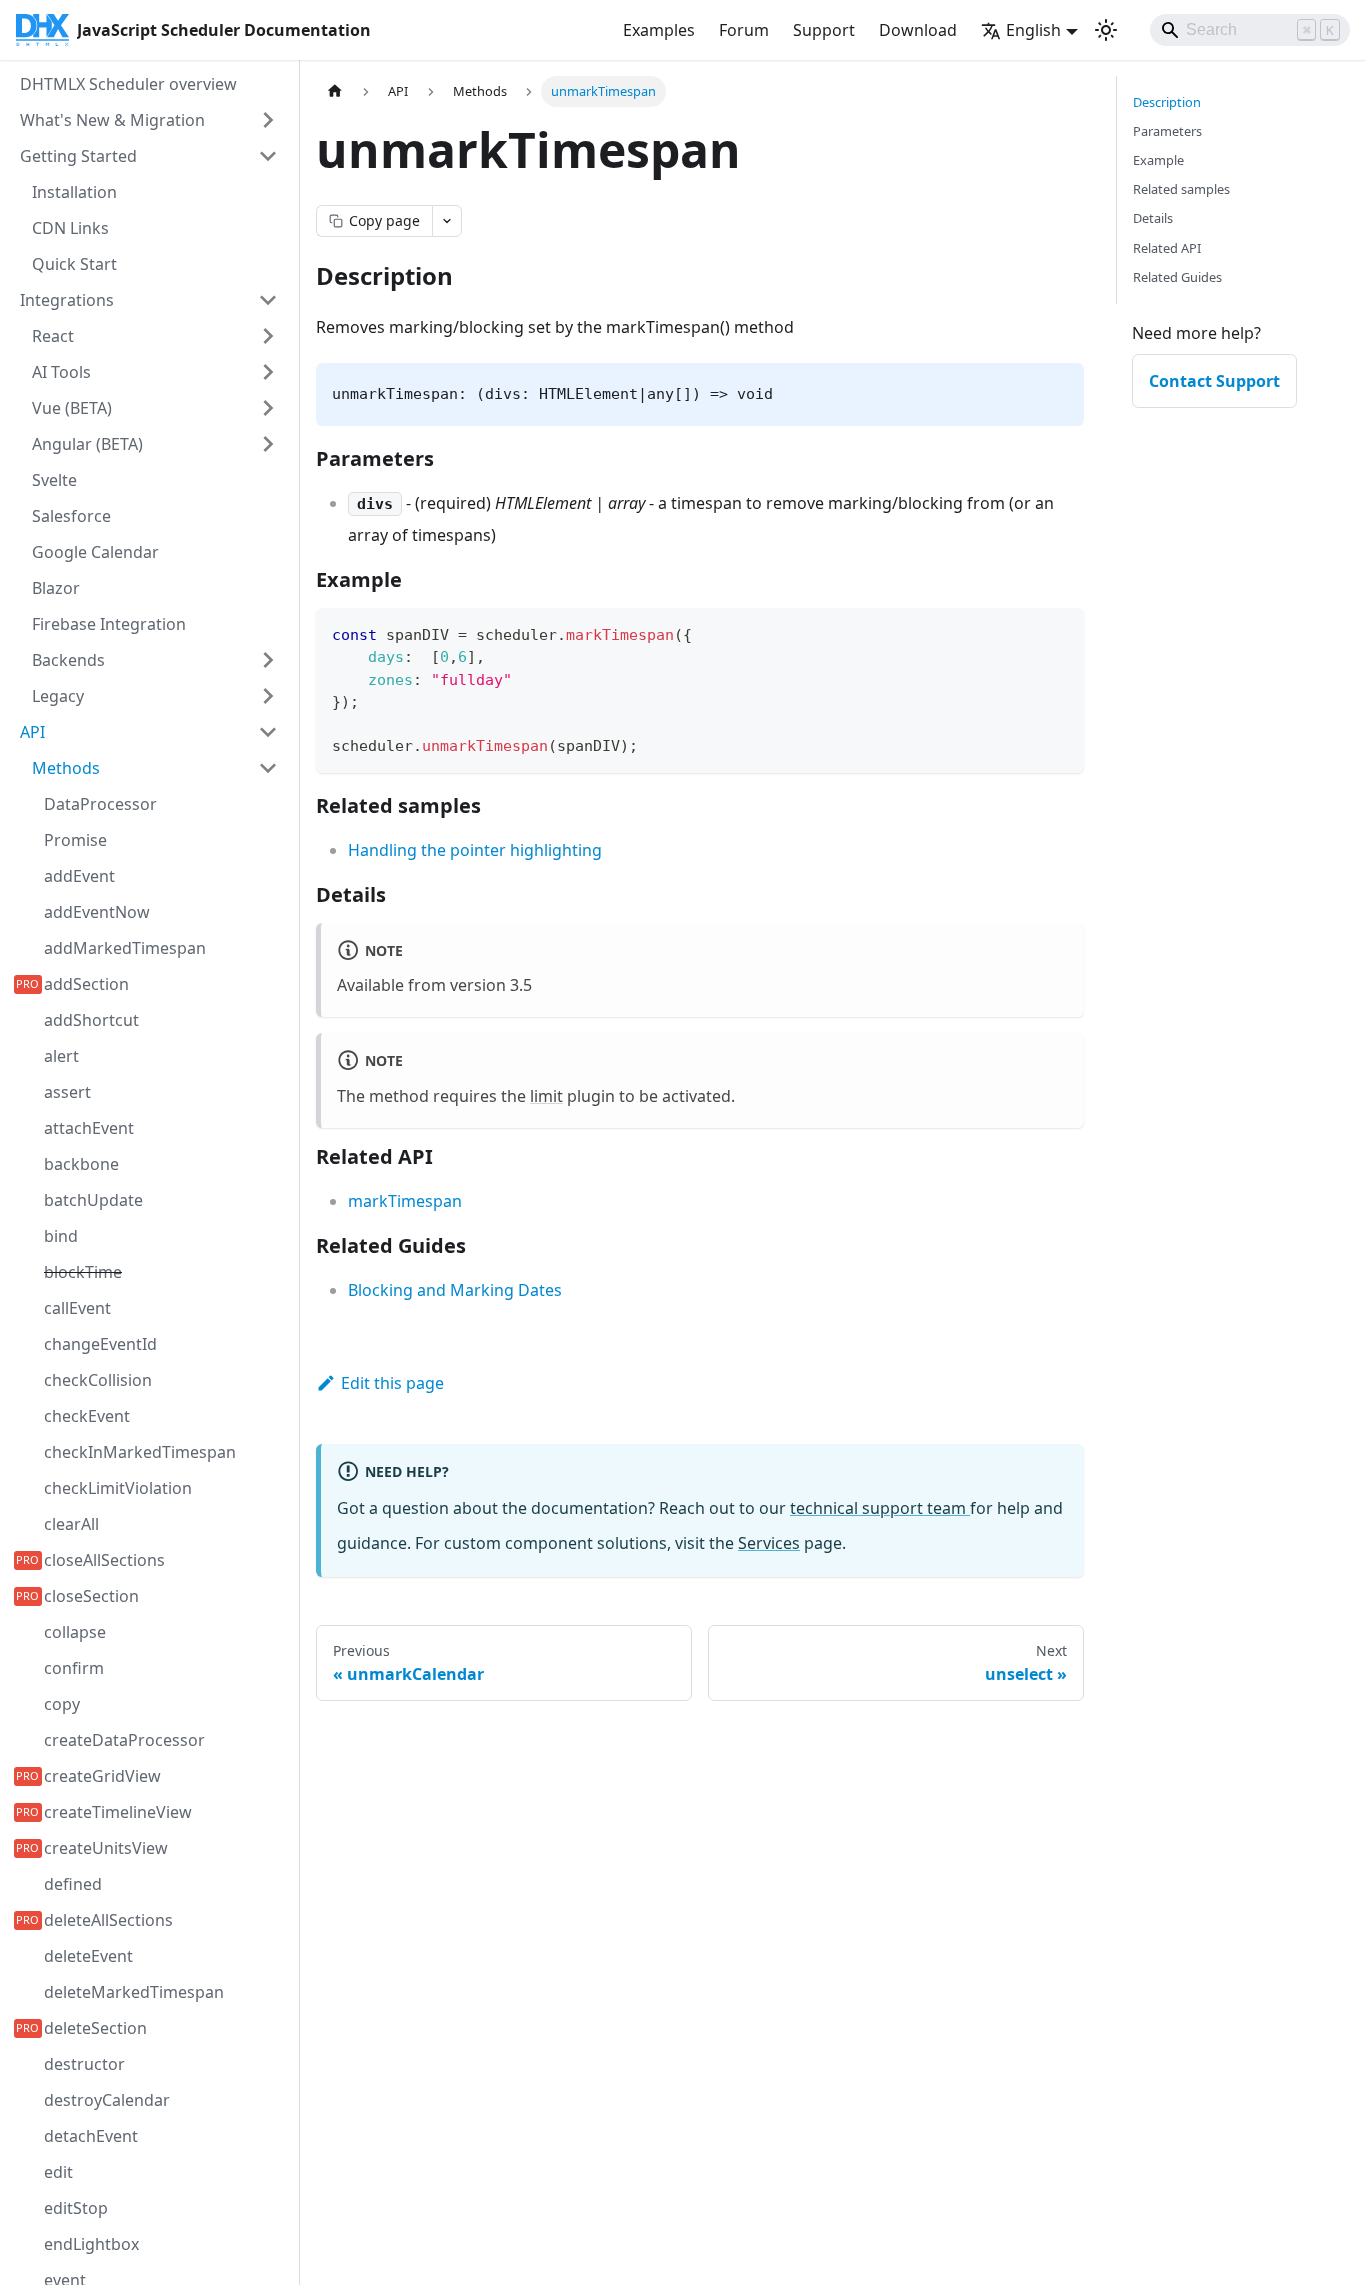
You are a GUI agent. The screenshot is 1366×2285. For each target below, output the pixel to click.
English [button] (1033, 30)
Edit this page (392, 1383)
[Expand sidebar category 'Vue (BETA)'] (268, 408)
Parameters (1167, 131)
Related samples (1181, 189)
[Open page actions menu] (447, 221)
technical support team (880, 1508)
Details (1153, 218)
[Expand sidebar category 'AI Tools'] (268, 372)
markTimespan (405, 1201)
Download (918, 30)
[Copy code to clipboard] (1059, 632)
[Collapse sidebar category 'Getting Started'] (268, 156)
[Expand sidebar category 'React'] (268, 336)
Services (769, 1543)
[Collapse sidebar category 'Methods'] (268, 768)
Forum (744, 30)
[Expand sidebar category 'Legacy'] (268, 696)
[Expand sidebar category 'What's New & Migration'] (268, 120)
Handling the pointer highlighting (475, 850)
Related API (1167, 248)
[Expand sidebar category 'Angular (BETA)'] (268, 444)
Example (1158, 160)
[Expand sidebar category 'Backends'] (268, 660)
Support (824, 30)
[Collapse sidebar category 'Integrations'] (268, 300)
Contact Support (1214, 381)
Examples (659, 30)
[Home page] (335, 91)
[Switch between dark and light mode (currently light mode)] (1106, 30)
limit (546, 1096)
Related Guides (1177, 277)
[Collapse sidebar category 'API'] (268, 732)
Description (1167, 102)
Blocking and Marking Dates (455, 1290)
